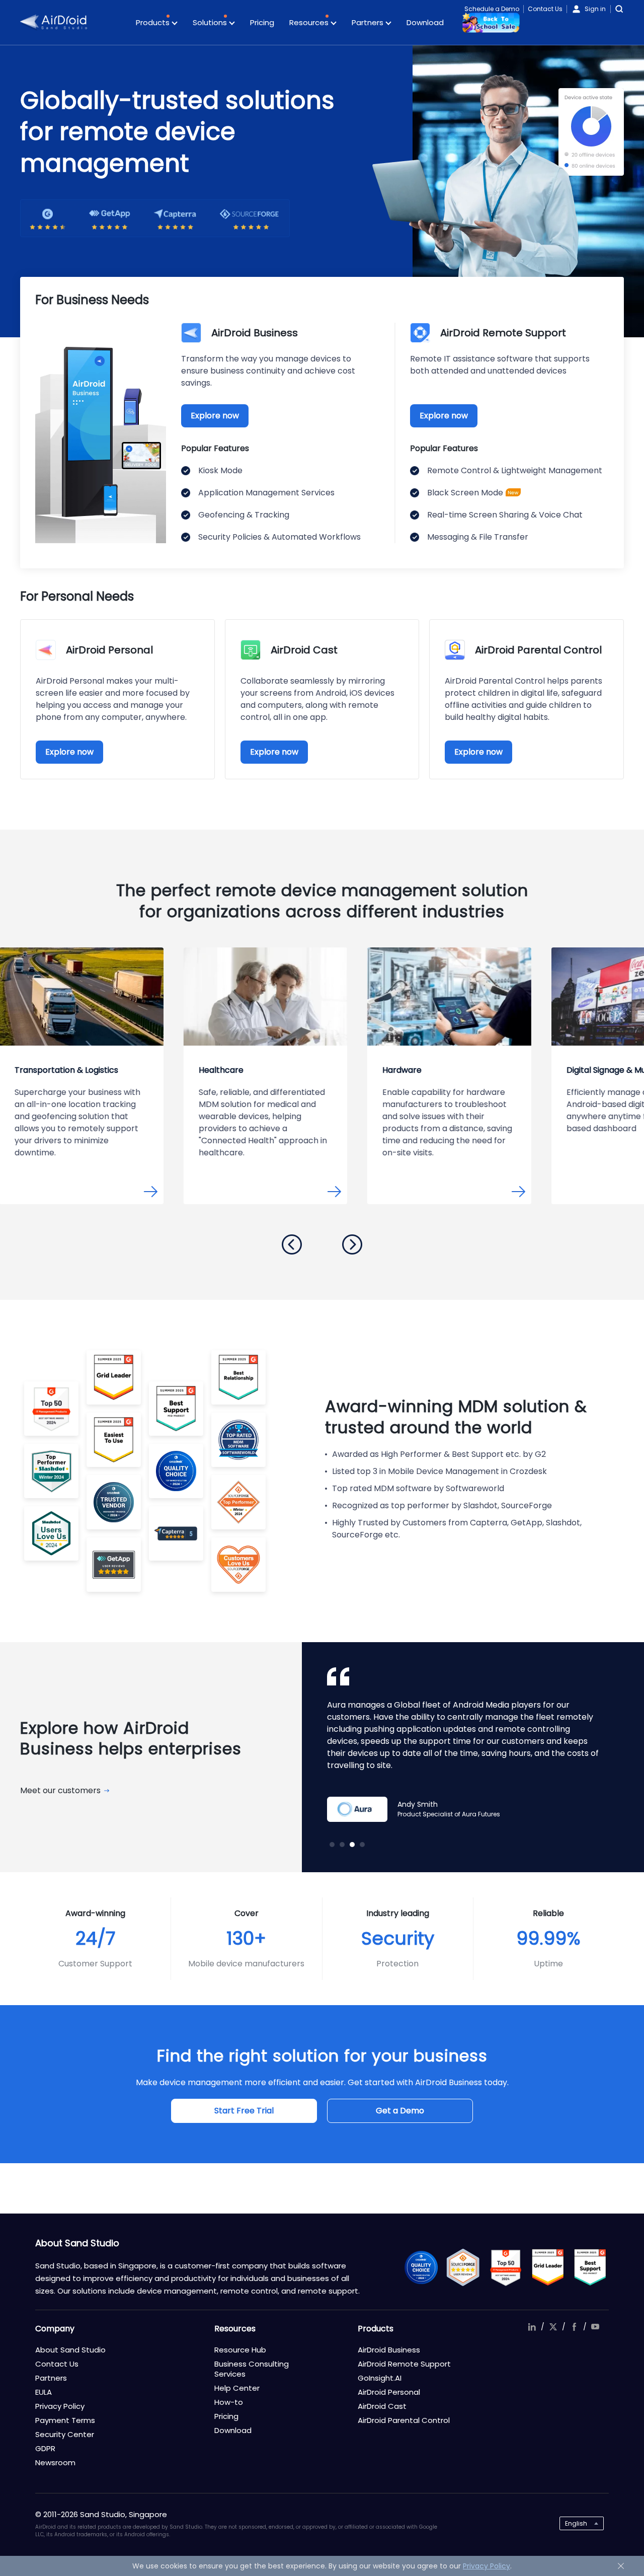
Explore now (215, 416)
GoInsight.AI (380, 2378)
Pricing (262, 22)
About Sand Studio (70, 2350)
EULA (44, 2392)
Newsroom (55, 2462)
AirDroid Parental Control (404, 2420)
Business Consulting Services (252, 2369)
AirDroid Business (389, 2350)
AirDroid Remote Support (404, 2364)
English (576, 2523)
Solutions (211, 22)
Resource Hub (240, 2350)
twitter (553, 2327)
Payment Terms (65, 2420)
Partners (369, 22)
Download (425, 22)
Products (154, 22)
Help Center (237, 2388)
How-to (229, 2402)
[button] (292, 1244)
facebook (574, 2327)
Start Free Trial (244, 2111)
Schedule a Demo (492, 9)
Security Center (65, 2434)
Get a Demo (400, 2111)
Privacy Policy (60, 2406)
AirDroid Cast (382, 2406)
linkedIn (532, 2327)
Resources (310, 22)
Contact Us (545, 9)
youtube (595, 2327)
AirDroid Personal (389, 2392)
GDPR (45, 2448)
